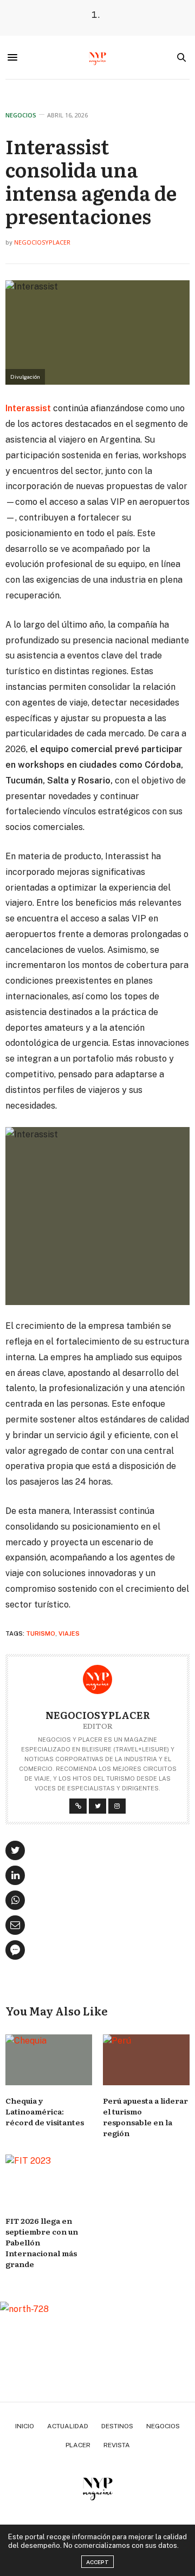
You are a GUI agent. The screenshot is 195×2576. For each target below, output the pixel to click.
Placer (78, 2445)
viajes (69, 1633)
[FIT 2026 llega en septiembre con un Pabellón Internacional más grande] (49, 2180)
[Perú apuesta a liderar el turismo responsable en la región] (146, 2060)
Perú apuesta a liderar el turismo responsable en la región (145, 2117)
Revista (117, 2445)
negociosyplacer (42, 242)
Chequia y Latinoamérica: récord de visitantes (45, 2111)
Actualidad (68, 2426)
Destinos (117, 2426)
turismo (41, 1633)
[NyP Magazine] (97, 57)
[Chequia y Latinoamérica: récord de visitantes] (49, 2060)
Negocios (21, 115)
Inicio (25, 2426)
